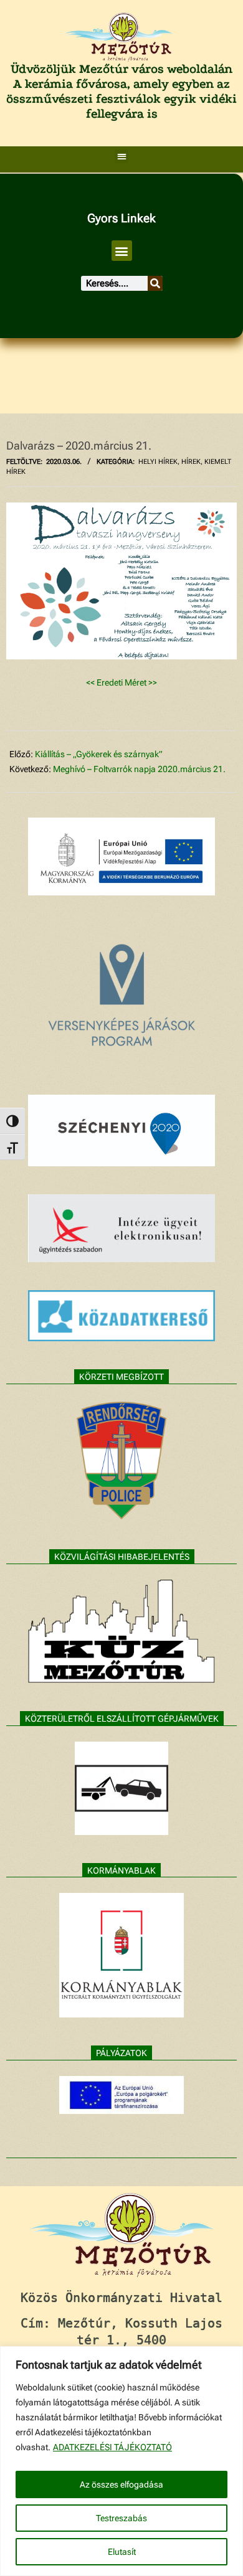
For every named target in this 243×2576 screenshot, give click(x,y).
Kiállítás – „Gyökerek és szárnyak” (99, 754)
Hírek (191, 462)
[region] (121, 2461)
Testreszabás (121, 2518)
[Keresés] (155, 283)
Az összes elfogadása (121, 2484)
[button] (122, 157)
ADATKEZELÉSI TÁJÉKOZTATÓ (112, 2447)
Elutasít (122, 2552)
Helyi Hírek (158, 462)
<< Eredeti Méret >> (121, 682)
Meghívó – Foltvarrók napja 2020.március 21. (139, 769)
